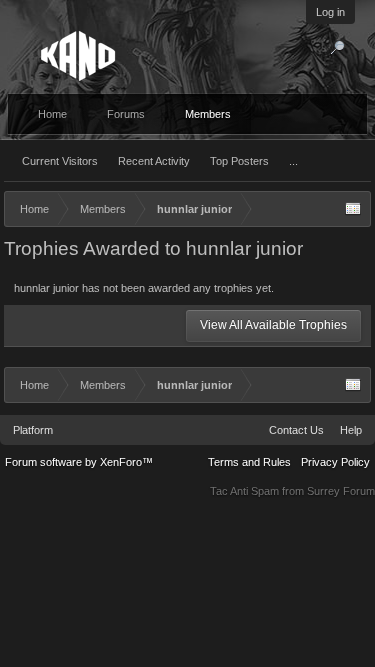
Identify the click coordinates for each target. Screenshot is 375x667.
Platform (33, 430)
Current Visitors (60, 161)
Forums (126, 114)
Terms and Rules (249, 462)
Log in (330, 12)
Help (351, 430)
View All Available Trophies (273, 325)
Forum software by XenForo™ (79, 462)
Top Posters (239, 161)
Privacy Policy (335, 462)
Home (52, 114)
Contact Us (296, 430)
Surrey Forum (341, 491)
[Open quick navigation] (353, 209)
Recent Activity (154, 161)
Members (208, 114)
